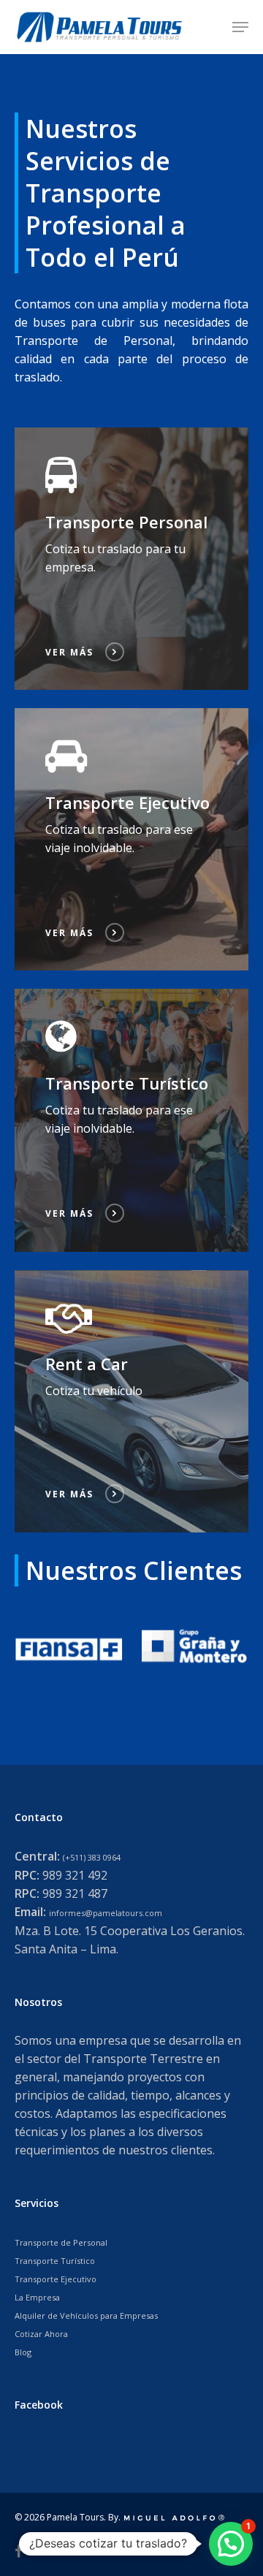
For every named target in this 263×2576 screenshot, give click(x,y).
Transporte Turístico (55, 2261)
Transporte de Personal (61, 2242)
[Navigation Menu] (240, 27)
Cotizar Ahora (41, 2334)
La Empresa (37, 2297)
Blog (23, 2352)
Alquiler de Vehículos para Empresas (86, 2315)
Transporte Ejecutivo (56, 2279)
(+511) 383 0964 (92, 1857)
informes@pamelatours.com (106, 1913)
